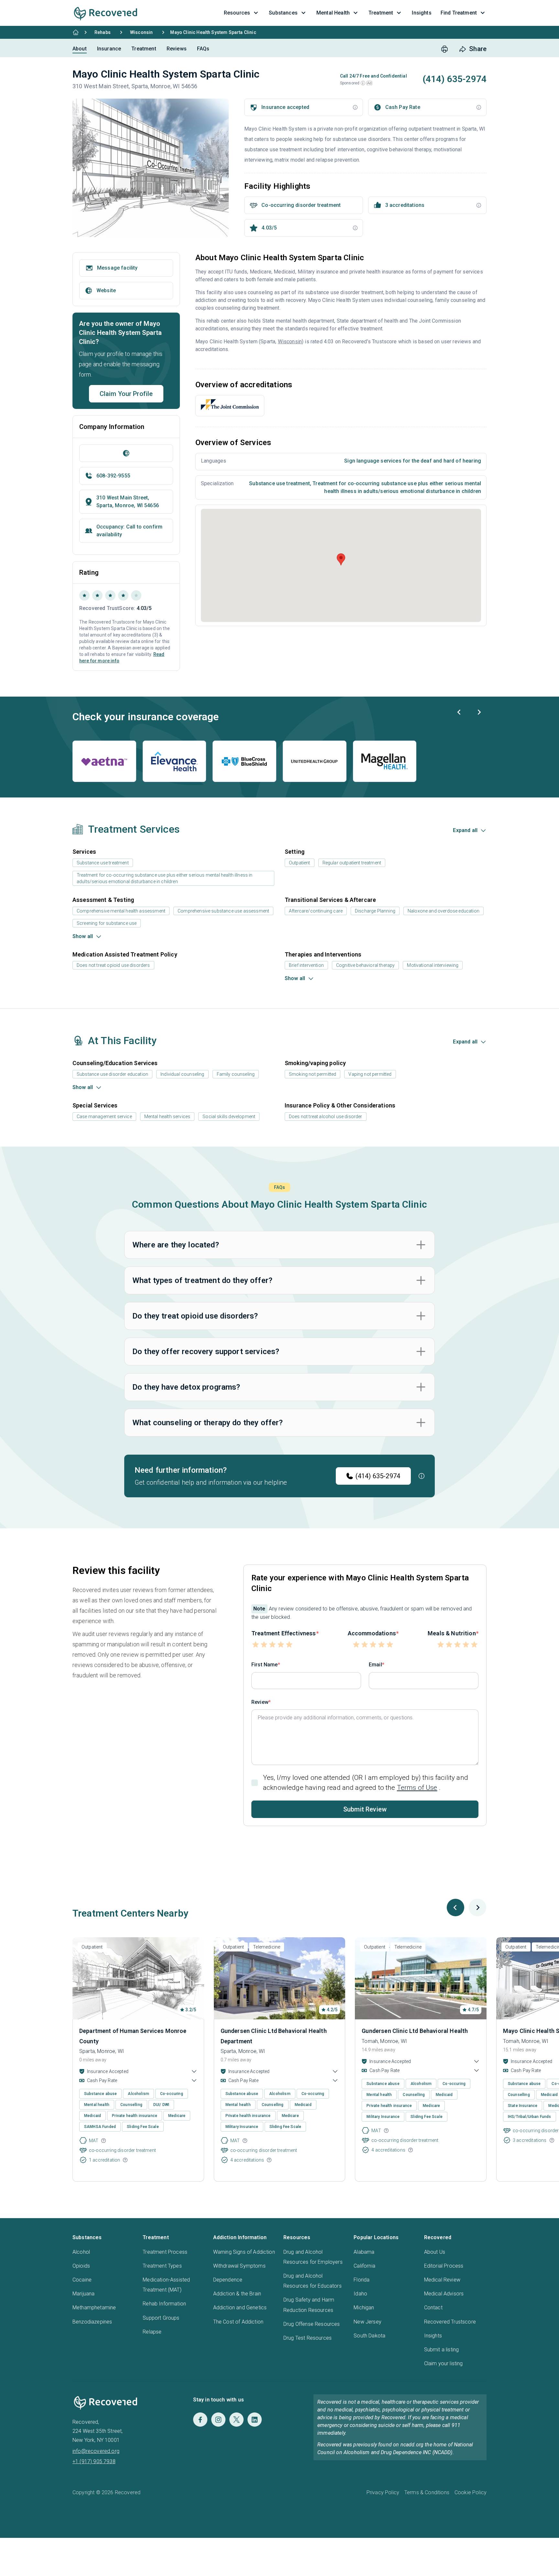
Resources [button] (237, 13)
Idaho (360, 2294)
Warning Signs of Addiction (244, 2252)
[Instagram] (218, 2420)
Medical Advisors (444, 2294)
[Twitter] (236, 2420)
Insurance (109, 49)
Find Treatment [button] (459, 13)
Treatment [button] (381, 13)
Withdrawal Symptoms (239, 2266)
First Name (265, 1665)
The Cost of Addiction (238, 2322)
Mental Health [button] (333, 13)
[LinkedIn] (255, 2420)
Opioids (81, 2266)
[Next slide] (479, 712)
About (80, 49)
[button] (363, 83)
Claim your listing (444, 2363)
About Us (435, 2252)
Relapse (152, 2332)
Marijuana (83, 2294)
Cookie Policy (471, 2492)
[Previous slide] (459, 712)
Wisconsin (141, 32)
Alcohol (81, 2252)
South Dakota (369, 2336)
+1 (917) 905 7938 (94, 2461)
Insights (433, 2336)
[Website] (126, 453)
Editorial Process (444, 2266)
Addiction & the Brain (237, 2294)
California (364, 2266)
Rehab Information (164, 2304)
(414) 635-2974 (378, 1476)
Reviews (177, 49)
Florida (362, 2280)
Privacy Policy (383, 2492)
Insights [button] (422, 13)
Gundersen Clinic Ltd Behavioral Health (415, 2031)
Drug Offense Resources (312, 2324)
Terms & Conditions (427, 2492)
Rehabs (103, 32)
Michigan (364, 2308)
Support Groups (161, 2318)
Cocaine (82, 2280)
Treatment (144, 49)
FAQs (203, 49)
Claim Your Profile (126, 394)
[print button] (444, 49)
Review (260, 1702)
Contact (433, 2308)
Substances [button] (283, 13)
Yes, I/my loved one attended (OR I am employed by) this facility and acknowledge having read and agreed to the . (366, 1783)
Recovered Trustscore (450, 2322)
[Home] (76, 32)
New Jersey (367, 2322)
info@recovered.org (96, 2451)
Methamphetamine (94, 2308)
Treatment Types (162, 2266)
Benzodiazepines (92, 2322)
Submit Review (365, 1809)
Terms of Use (417, 1788)
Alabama (364, 2252)
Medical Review (442, 2280)
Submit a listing (442, 2350)
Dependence (228, 2280)
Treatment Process (165, 2252)
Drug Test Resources (307, 2338)
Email (375, 1665)
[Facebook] (200, 2420)
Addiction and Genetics (240, 2308)
